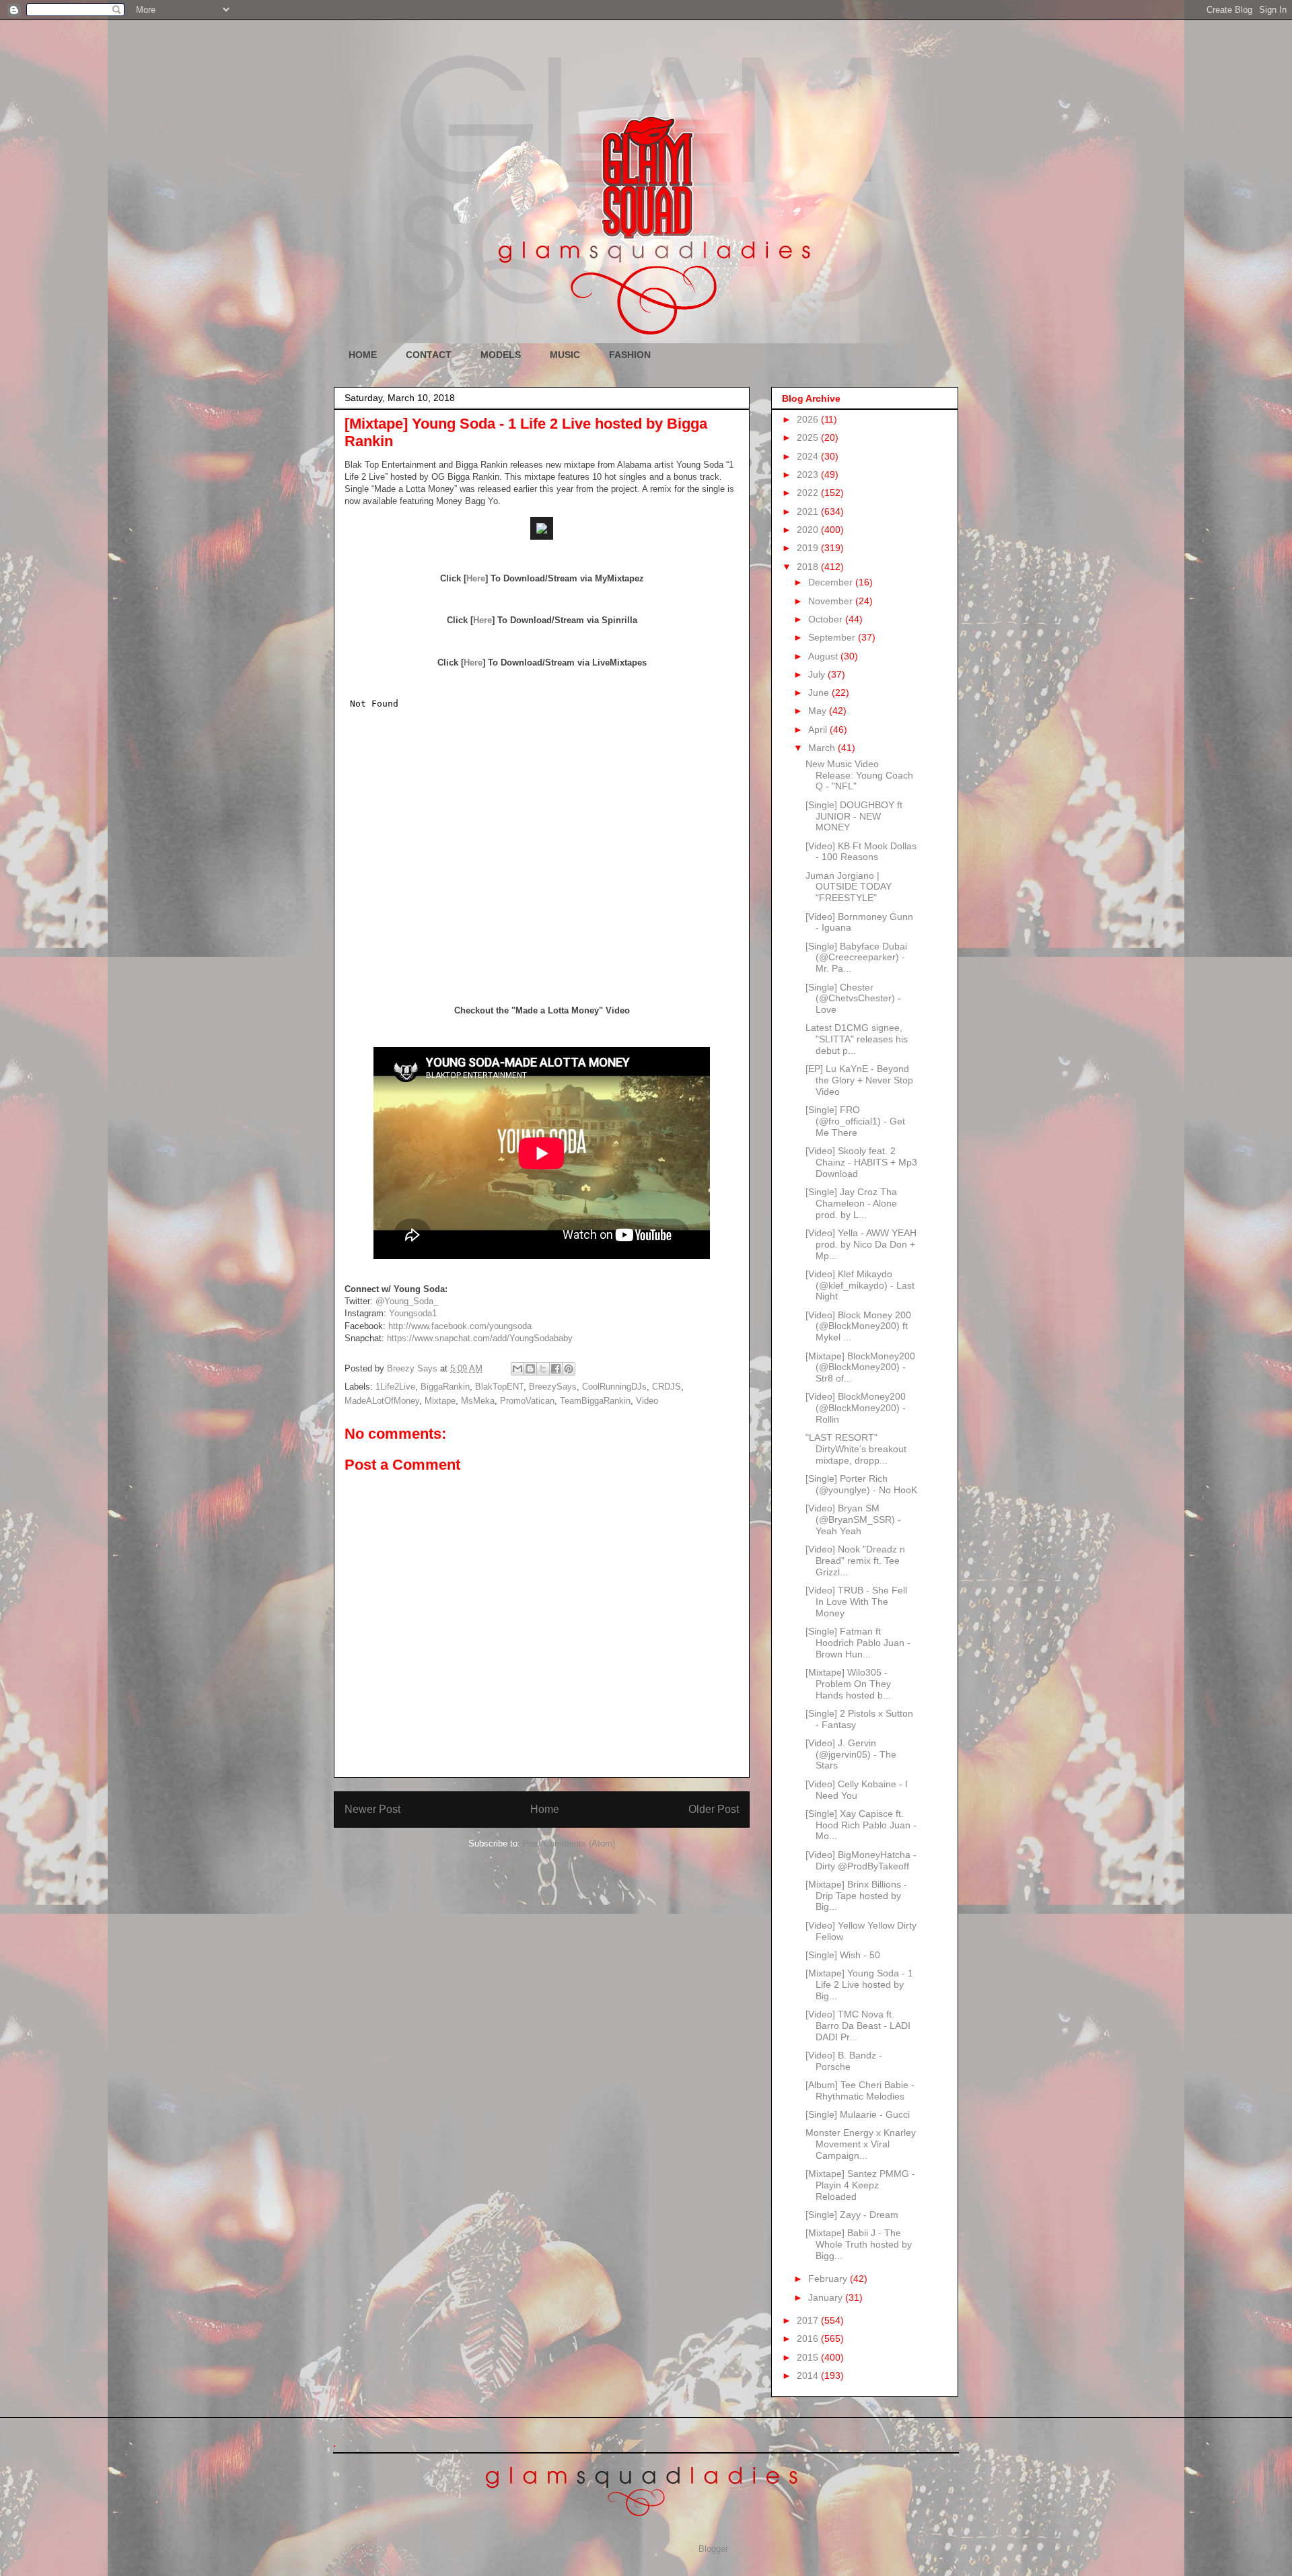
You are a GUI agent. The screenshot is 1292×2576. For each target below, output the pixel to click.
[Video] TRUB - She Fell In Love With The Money (856, 1602)
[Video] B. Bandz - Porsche (844, 2061)
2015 (809, 2357)
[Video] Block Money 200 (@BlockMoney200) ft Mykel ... (858, 1326)
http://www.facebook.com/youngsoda (460, 1326)
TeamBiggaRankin (595, 1401)
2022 (809, 493)
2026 (809, 419)
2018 (809, 567)
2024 (809, 456)
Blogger (713, 2549)
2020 (809, 530)
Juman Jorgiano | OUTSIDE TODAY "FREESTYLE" (849, 887)
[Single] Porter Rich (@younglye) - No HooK (861, 1484)
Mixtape (440, 1401)
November (832, 601)
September (833, 637)
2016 (809, 2338)
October (827, 619)
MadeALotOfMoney (382, 1401)
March (823, 748)
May (819, 711)
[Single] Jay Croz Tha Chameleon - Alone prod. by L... (851, 1203)
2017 (809, 2320)
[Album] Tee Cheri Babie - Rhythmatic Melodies (860, 2090)
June (820, 692)
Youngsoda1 (413, 1313)
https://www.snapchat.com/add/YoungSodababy (480, 1338)
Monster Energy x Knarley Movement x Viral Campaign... (861, 2144)
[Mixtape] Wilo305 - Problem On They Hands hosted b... (848, 1684)
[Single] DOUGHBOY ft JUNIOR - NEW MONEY (854, 816)
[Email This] (517, 1369)
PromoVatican (527, 1401)
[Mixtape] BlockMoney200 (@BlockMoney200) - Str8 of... (860, 1367)
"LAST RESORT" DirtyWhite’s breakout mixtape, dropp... (856, 1449)
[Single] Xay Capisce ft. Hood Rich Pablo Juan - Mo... (861, 1825)
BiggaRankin (445, 1387)
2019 (809, 548)
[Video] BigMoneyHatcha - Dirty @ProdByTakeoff (861, 1860)
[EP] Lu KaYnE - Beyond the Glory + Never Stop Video (859, 1080)
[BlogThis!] (530, 1369)
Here (476, 578)
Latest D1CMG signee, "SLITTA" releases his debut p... (857, 1039)
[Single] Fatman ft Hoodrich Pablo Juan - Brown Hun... (858, 1643)
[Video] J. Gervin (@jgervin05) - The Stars (851, 1754)
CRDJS (667, 1387)
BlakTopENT (499, 1387)
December (832, 582)
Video (647, 1401)
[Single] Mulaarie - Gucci (858, 2114)
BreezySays (553, 1387)
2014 (809, 2375)
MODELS (501, 355)
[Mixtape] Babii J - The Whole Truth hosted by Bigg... (859, 2244)
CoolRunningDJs (614, 1387)
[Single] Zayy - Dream (852, 2215)
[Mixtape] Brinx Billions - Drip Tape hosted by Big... (856, 1896)
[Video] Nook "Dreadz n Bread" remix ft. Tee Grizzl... (855, 1561)
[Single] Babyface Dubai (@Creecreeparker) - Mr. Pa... (856, 958)
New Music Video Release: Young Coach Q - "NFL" (859, 775)
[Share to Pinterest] (569, 1369)
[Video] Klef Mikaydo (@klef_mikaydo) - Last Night (860, 1285)
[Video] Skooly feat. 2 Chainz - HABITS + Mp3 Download (861, 1162)
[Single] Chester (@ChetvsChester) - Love (853, 999)
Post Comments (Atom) (569, 1844)
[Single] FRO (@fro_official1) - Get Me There (855, 1121)
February (829, 2279)
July (818, 674)
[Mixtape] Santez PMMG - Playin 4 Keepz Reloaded (860, 2185)
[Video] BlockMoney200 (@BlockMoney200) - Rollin (856, 1408)
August (824, 656)
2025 (809, 437)
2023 (809, 474)
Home (545, 1809)
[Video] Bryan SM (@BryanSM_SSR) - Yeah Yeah (853, 1519)
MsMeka (478, 1401)
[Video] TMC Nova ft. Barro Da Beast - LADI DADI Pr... (858, 2026)
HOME (363, 355)
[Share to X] (543, 1369)
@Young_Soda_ (407, 1301)
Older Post (714, 1809)
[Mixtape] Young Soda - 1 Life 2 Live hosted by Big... (859, 1984)
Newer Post (372, 1809)
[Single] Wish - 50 (843, 1955)
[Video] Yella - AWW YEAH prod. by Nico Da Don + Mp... (861, 1244)
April (819, 729)
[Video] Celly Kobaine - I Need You (857, 1790)
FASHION (630, 355)
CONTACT (429, 355)
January (827, 2297)
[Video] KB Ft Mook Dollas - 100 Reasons (861, 852)
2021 (809, 511)
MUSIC (565, 355)
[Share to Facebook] (556, 1369)
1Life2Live (395, 1387)
